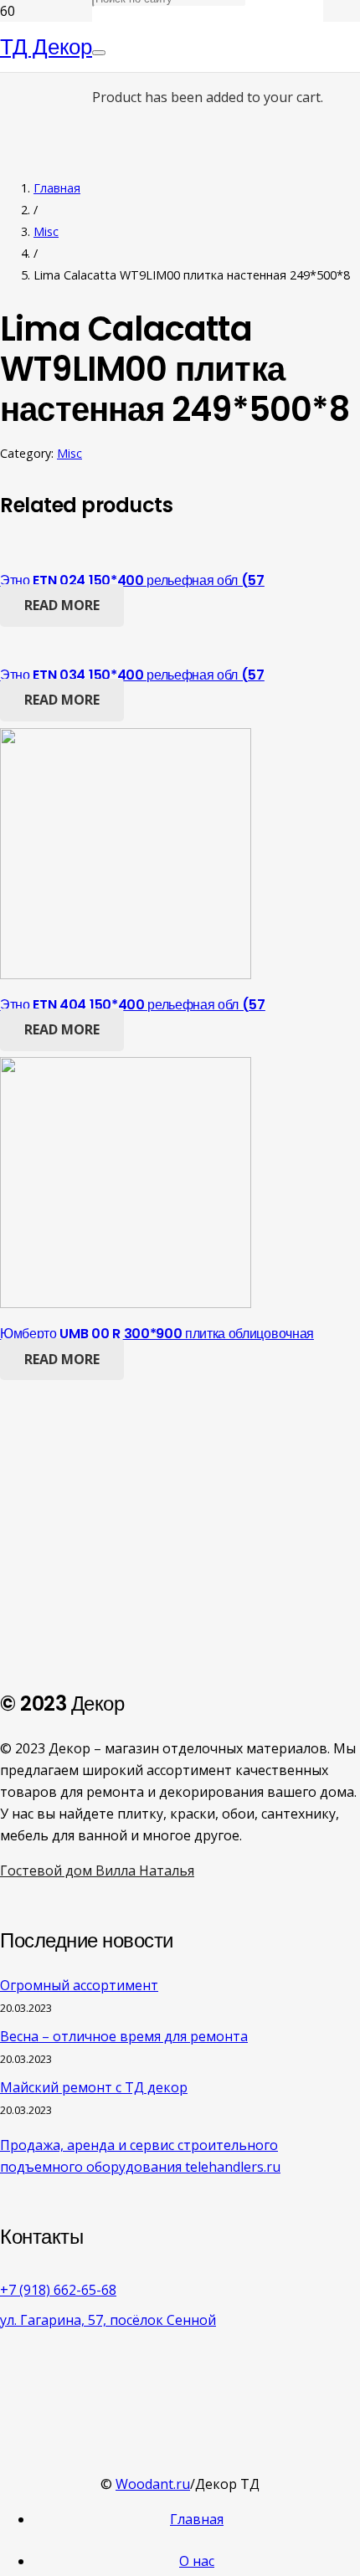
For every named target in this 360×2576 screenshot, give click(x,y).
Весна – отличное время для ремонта (124, 2036)
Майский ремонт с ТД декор (94, 2087)
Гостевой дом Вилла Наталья (97, 1870)
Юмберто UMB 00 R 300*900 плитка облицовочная (157, 1334)
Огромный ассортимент (79, 1985)
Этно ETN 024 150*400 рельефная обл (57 (132, 580)
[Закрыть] (99, 53)
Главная (57, 188)
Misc (46, 231)
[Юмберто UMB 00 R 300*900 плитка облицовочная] (126, 1303)
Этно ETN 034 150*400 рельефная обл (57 (132, 675)
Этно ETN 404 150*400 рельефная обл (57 (133, 1005)
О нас (197, 2561)
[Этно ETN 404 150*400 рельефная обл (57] (126, 974)
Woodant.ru (153, 2484)
